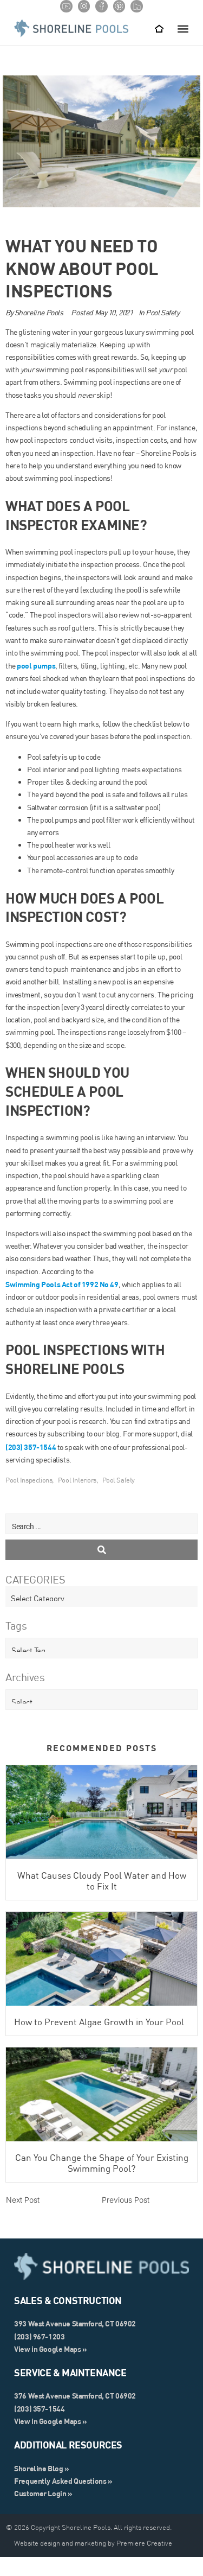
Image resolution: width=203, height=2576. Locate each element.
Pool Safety (162, 313)
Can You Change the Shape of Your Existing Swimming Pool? (102, 2163)
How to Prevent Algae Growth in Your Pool (99, 2022)
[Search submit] (101, 1550)
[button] (183, 28)
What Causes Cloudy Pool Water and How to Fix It (102, 1881)
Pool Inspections (29, 1480)
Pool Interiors (77, 1480)
